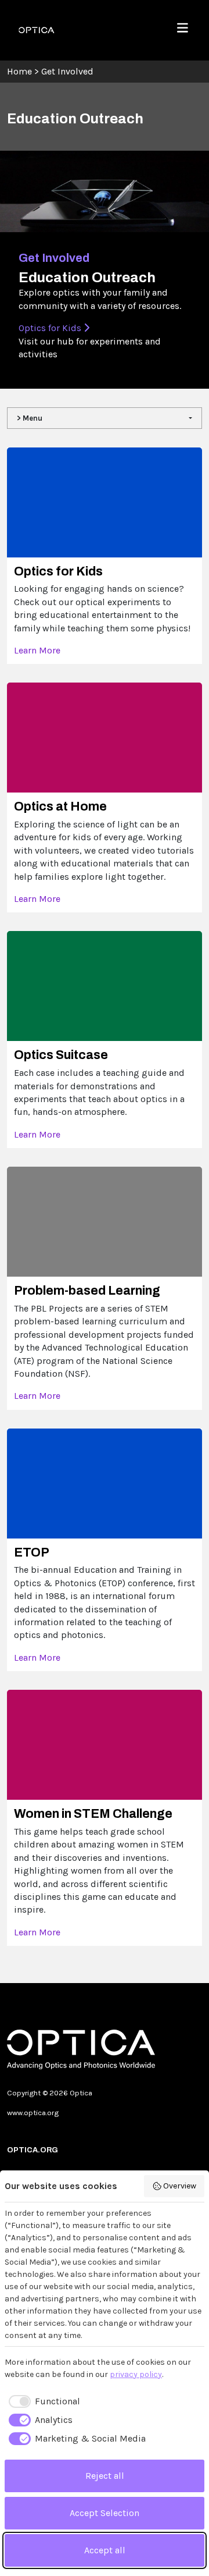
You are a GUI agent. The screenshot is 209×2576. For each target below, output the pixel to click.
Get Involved (67, 71)
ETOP (32, 1552)
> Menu (30, 418)
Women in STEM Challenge (93, 1814)
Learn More (37, 650)
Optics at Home (60, 806)
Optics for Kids (51, 328)
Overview (180, 2186)
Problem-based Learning (87, 1291)
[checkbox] (42, 2401)
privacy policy (136, 2374)
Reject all (105, 2476)
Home (19, 71)
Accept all (105, 2550)
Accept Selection (105, 2513)
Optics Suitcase (61, 1055)
